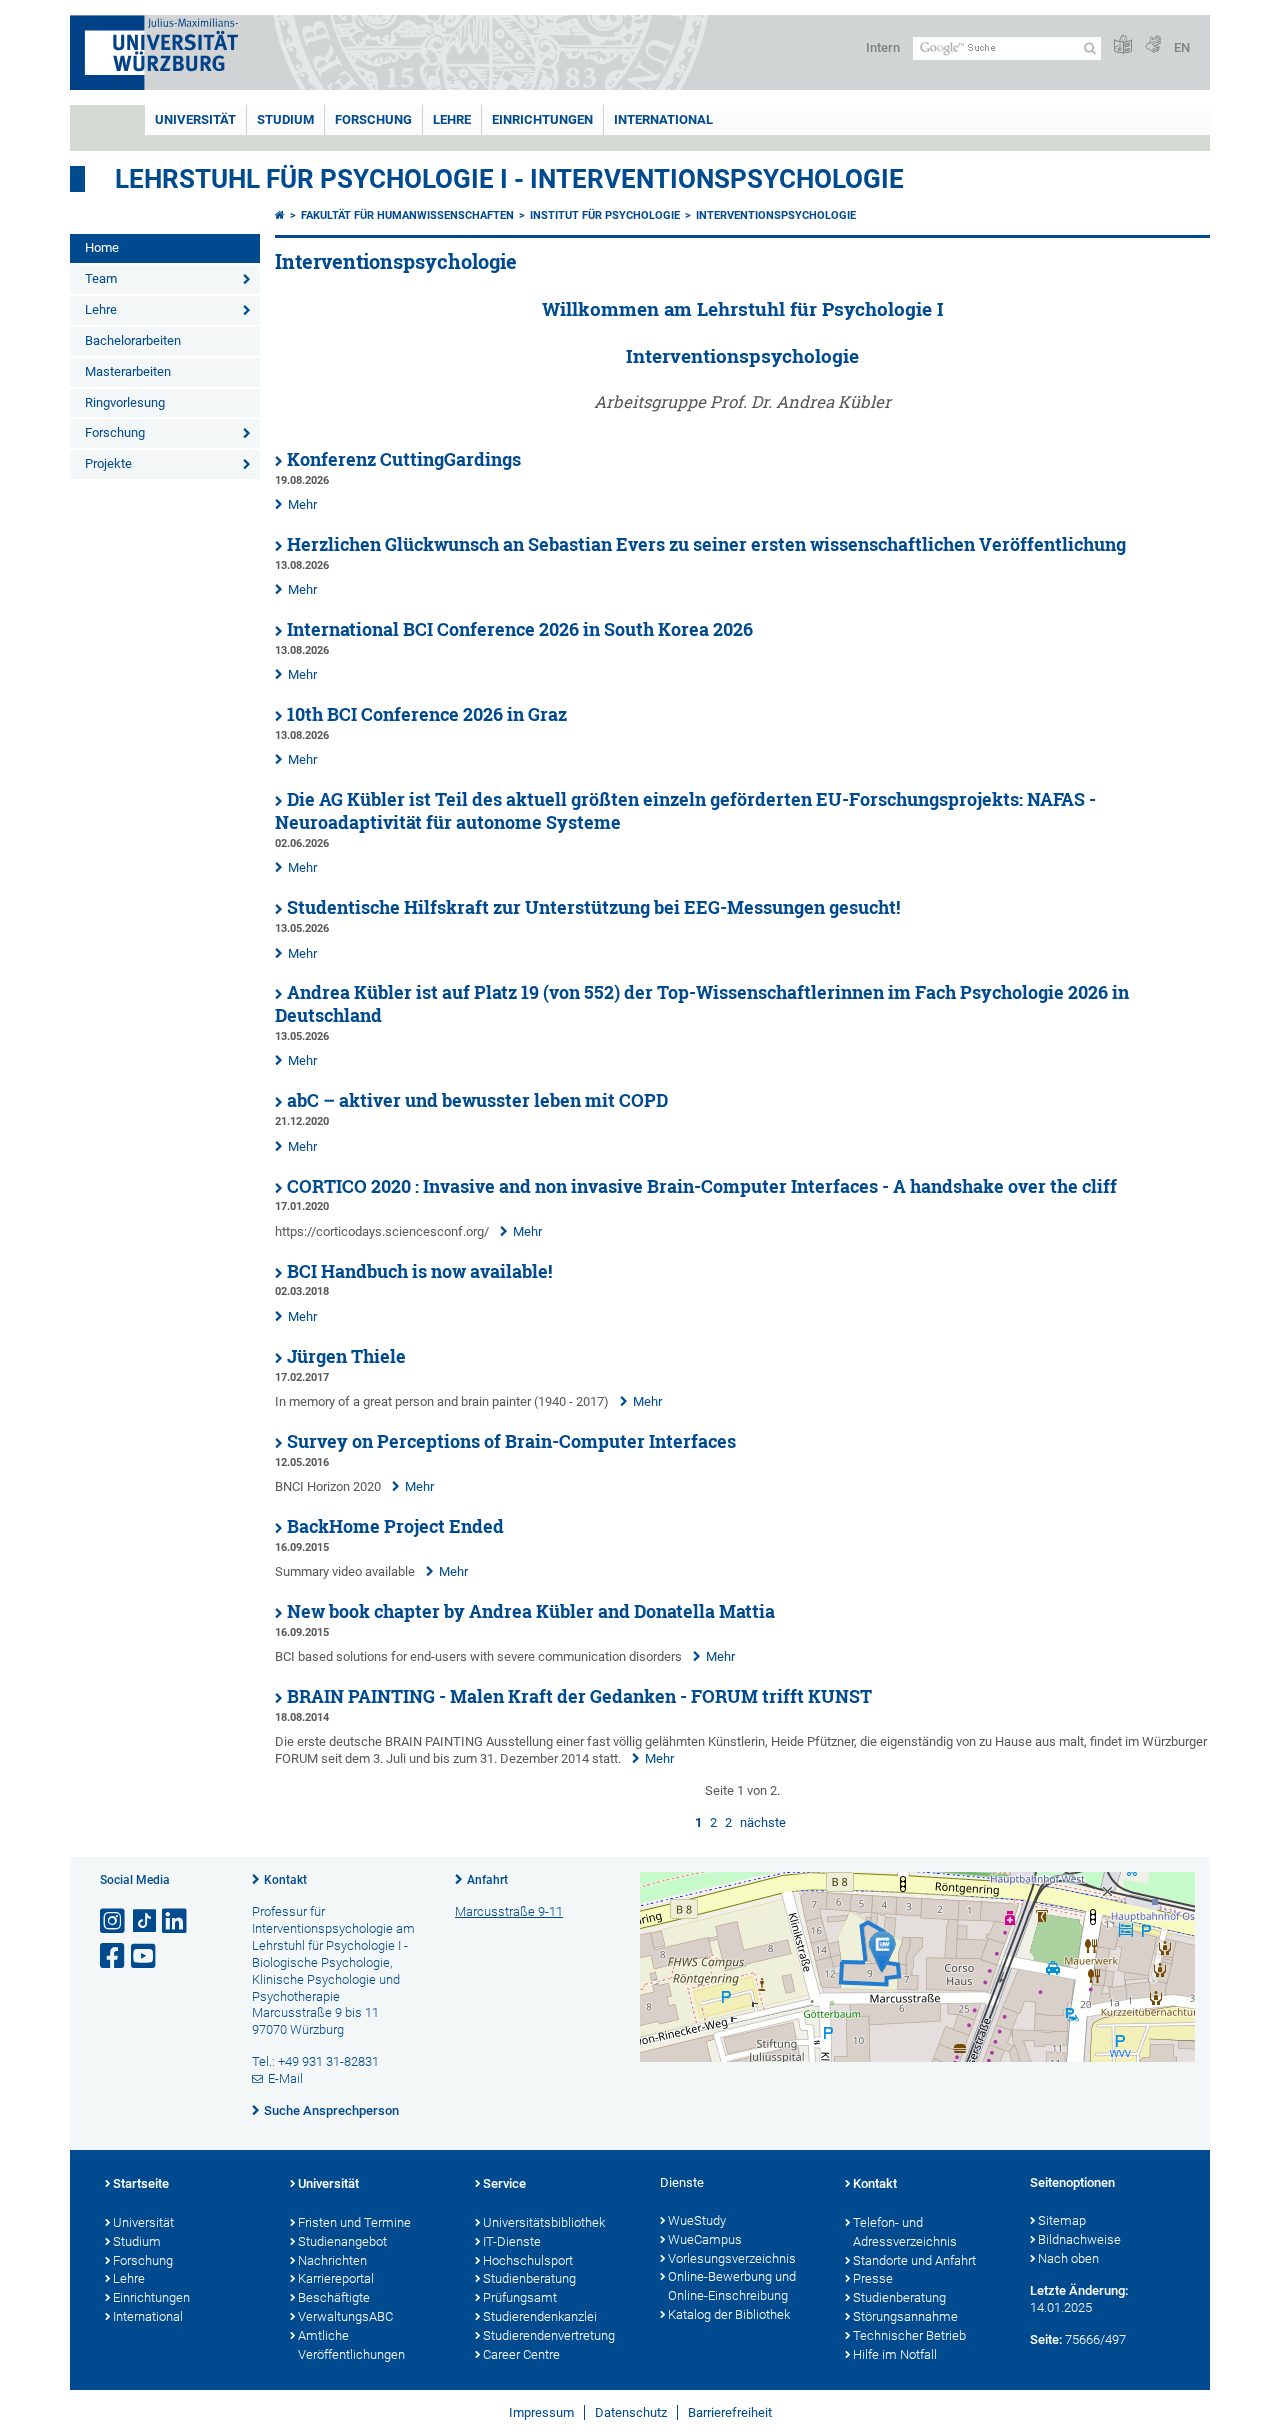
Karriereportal (336, 2278)
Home (102, 247)
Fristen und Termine (354, 2222)
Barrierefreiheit (730, 2412)
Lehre (452, 119)
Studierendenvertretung (549, 2335)
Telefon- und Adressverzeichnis (905, 2232)
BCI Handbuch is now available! (419, 1271)
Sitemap (1062, 2220)
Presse (873, 2278)
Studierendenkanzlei (540, 2316)
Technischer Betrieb (909, 2335)
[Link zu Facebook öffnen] (114, 1956)
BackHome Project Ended (395, 1526)
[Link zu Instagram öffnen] (114, 1921)
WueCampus (705, 2239)
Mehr (302, 504)
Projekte (108, 463)
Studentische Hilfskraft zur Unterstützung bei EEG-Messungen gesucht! (593, 907)
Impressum (541, 2412)
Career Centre (521, 2354)
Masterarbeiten (128, 371)
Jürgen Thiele (346, 1356)
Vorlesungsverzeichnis (732, 2258)
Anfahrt (487, 1880)
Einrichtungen (542, 119)
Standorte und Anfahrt (914, 2260)
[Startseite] (280, 215)
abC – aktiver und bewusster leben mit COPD (477, 1100)
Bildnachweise (1079, 2239)
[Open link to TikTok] (145, 1921)
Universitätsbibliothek (544, 2222)
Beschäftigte (334, 2297)
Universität (195, 119)
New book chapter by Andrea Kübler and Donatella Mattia (531, 1611)
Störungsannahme (905, 2316)
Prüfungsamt (520, 2297)
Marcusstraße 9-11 (509, 1911)
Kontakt (285, 1880)
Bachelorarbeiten (133, 340)
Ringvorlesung (125, 402)
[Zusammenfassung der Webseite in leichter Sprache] (1123, 45)
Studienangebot (342, 2241)
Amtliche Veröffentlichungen (351, 2345)
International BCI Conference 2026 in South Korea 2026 (520, 629)
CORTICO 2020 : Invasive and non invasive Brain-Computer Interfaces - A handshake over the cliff (702, 1186)
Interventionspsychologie (776, 215)
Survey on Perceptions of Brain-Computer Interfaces (511, 1441)
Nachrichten (332, 2260)
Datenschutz (631, 2412)
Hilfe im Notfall (895, 2354)
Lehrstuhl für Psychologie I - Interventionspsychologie (509, 179)
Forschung (373, 119)
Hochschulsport (528, 2260)
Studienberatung (529, 2278)
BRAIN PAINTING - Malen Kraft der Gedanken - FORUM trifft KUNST (579, 1696)
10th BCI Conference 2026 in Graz (427, 714)
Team (101, 278)
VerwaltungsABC (345, 2316)
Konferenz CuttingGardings (404, 459)
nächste (763, 1822)
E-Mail (285, 2078)
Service (504, 2183)
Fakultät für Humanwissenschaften (407, 215)
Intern (883, 47)
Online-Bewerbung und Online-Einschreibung (732, 2286)
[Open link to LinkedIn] (176, 1921)
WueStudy (697, 2220)
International (663, 119)
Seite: (1046, 2339)
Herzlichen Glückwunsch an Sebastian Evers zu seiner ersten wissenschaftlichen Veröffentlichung (706, 544)
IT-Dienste (512, 2241)
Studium (285, 119)
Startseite (141, 2183)
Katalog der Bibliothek (729, 2314)
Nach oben (1068, 2258)
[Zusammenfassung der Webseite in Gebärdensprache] (1153, 45)
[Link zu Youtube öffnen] (145, 1956)
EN (1182, 47)
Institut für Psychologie (605, 215)
